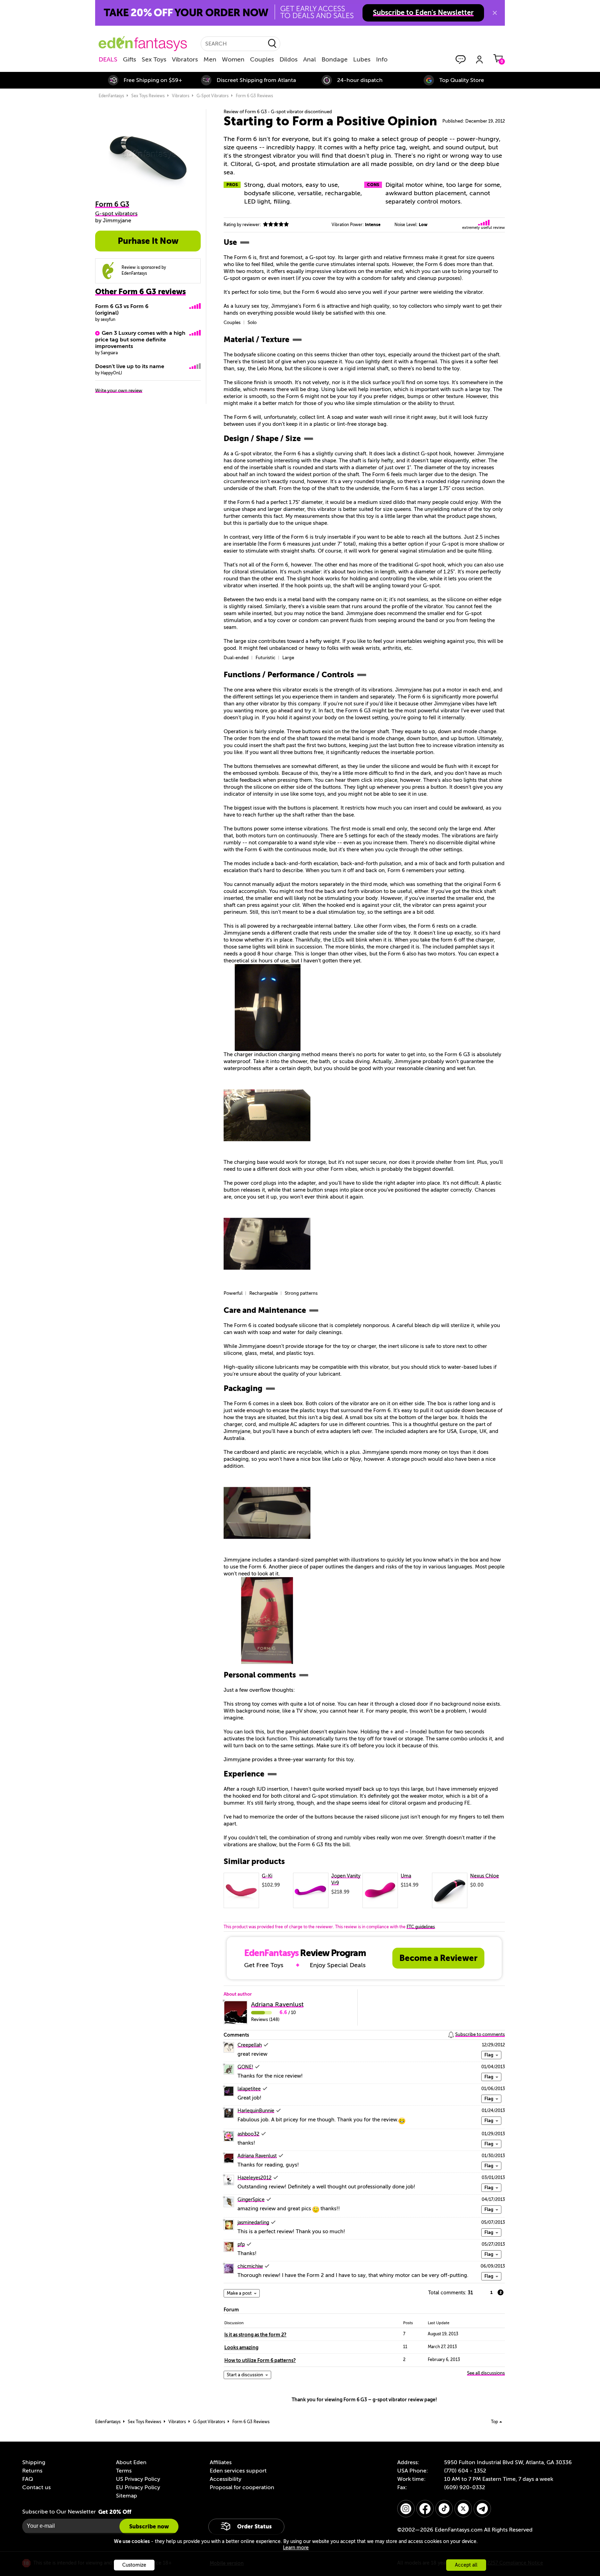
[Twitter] (463, 2509)
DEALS (108, 59)
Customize (134, 2565)
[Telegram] (482, 2509)
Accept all (466, 2565)
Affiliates (221, 2462)
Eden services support (238, 2471)
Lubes (362, 59)
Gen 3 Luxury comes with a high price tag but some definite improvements (140, 340)
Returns (32, 2471)
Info (382, 59)
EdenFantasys (111, 96)
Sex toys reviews (148, 96)
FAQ (28, 2479)
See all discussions (486, 2373)
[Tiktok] (444, 2509)
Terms (124, 2471)
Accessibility (226, 2479)
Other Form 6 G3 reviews (140, 292)
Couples (262, 59)
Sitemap (127, 2496)
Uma (406, 1876)
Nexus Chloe (485, 1876)
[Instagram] (406, 2509)
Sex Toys (154, 59)
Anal (310, 59)
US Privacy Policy (138, 2479)
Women (233, 59)
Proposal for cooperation (242, 2487)
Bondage (335, 59)
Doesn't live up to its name (130, 366)
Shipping (34, 2462)
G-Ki (267, 1876)
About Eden (131, 2462)
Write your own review (119, 391)
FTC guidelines (421, 1927)
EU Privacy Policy (138, 2487)
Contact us (36, 2487)
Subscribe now (149, 2527)
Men (210, 59)
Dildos (289, 59)
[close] (495, 13)
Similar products (254, 1862)
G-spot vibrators (212, 96)
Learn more (296, 2548)
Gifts (130, 59)
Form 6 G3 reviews (254, 96)
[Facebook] (425, 2509)
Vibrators (185, 59)
